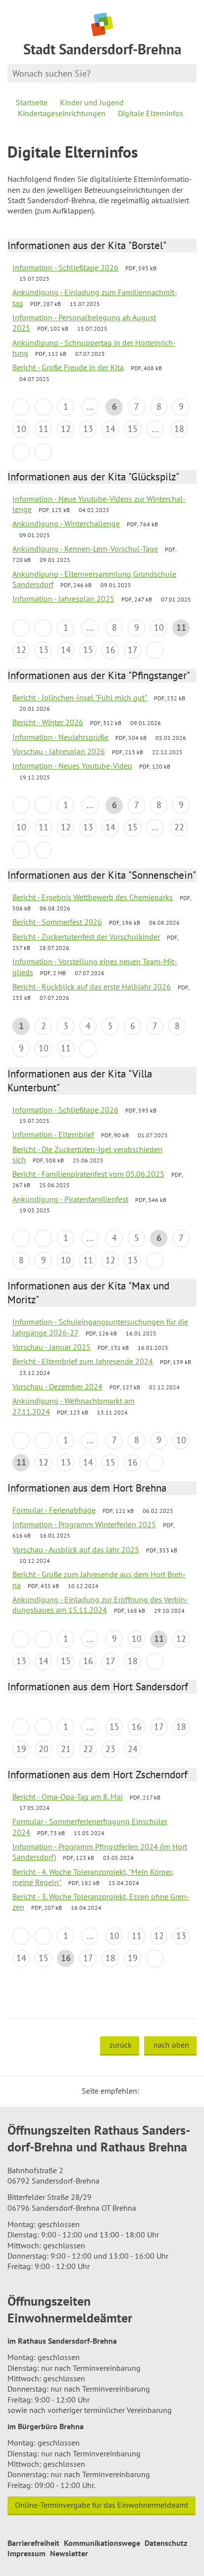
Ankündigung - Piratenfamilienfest (70, 1199)
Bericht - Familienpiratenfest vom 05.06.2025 (88, 1174)
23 (110, 1749)
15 (133, 429)
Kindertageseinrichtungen (62, 113)
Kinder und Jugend (92, 102)
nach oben (171, 2045)
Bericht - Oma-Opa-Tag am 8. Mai (68, 1797)
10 (21, 429)
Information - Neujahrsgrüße (60, 737)
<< (21, 407)
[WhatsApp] (186, 2091)
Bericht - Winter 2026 (48, 722)
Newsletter (69, 2553)
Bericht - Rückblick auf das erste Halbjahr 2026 (92, 987)
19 (21, 1749)
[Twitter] (150, 2091)
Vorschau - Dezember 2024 (57, 1386)
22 (179, 827)
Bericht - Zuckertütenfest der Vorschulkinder (86, 937)
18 (179, 429)
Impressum (26, 2553)
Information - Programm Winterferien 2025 (84, 1524)
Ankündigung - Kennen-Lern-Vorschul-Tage (85, 549)
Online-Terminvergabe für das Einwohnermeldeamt (102, 2505)
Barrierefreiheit (33, 2543)
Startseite (32, 102)
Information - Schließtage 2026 (65, 267)
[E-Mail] (174, 2091)
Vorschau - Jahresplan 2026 (59, 751)
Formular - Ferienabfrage (54, 1510)
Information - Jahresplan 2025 (63, 599)
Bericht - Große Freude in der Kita (68, 367)
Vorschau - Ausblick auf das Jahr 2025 (76, 1549)
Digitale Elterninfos (151, 113)
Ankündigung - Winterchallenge (66, 523)
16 (110, 650)
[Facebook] (162, 2091)
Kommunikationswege (102, 2543)
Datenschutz (166, 2543)
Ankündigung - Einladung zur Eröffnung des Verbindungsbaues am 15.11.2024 (100, 1605)
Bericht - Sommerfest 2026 (57, 922)
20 (44, 1749)
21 (66, 1749)
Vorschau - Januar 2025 (51, 1347)
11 (44, 429)
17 (133, 650)
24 (133, 1749)
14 (110, 429)
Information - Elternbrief (53, 1134)
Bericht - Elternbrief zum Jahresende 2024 (83, 1361)
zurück (121, 2045)
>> (43, 451)
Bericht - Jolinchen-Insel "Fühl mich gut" (80, 697)
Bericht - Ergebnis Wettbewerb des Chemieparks (93, 897)
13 (88, 429)
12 (66, 429)
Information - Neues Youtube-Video (72, 766)
